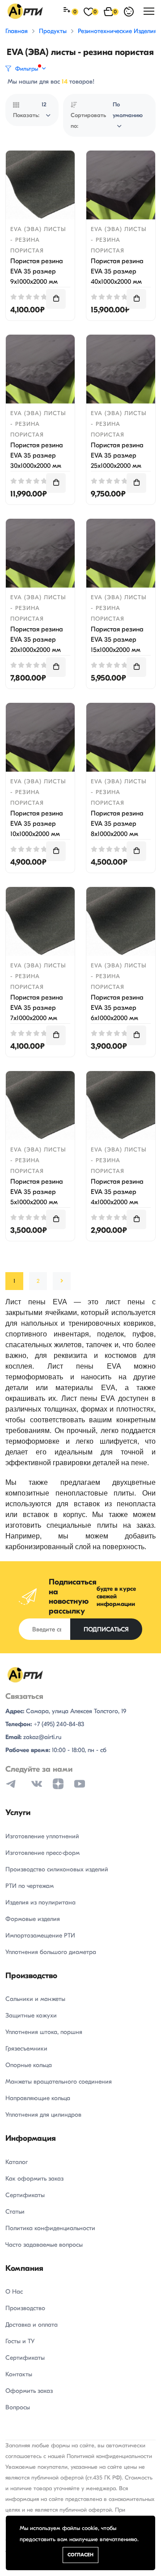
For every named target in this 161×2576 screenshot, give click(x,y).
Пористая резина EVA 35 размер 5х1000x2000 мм (37, 1192)
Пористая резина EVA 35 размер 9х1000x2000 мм (37, 271)
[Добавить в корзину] (56, 299)
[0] (68, 11)
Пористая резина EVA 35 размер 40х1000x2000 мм (117, 271)
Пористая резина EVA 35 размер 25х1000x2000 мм (117, 455)
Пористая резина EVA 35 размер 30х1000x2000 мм (37, 455)
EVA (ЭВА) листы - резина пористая (38, 240)
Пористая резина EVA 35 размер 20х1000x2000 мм (37, 639)
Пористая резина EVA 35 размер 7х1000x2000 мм (37, 1008)
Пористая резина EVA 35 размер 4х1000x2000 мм (117, 1192)
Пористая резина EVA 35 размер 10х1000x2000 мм (37, 824)
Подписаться (106, 1629)
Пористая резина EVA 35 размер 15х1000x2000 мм (117, 639)
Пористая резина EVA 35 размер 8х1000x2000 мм (117, 824)
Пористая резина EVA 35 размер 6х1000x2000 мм (117, 1008)
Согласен (80, 2555)
